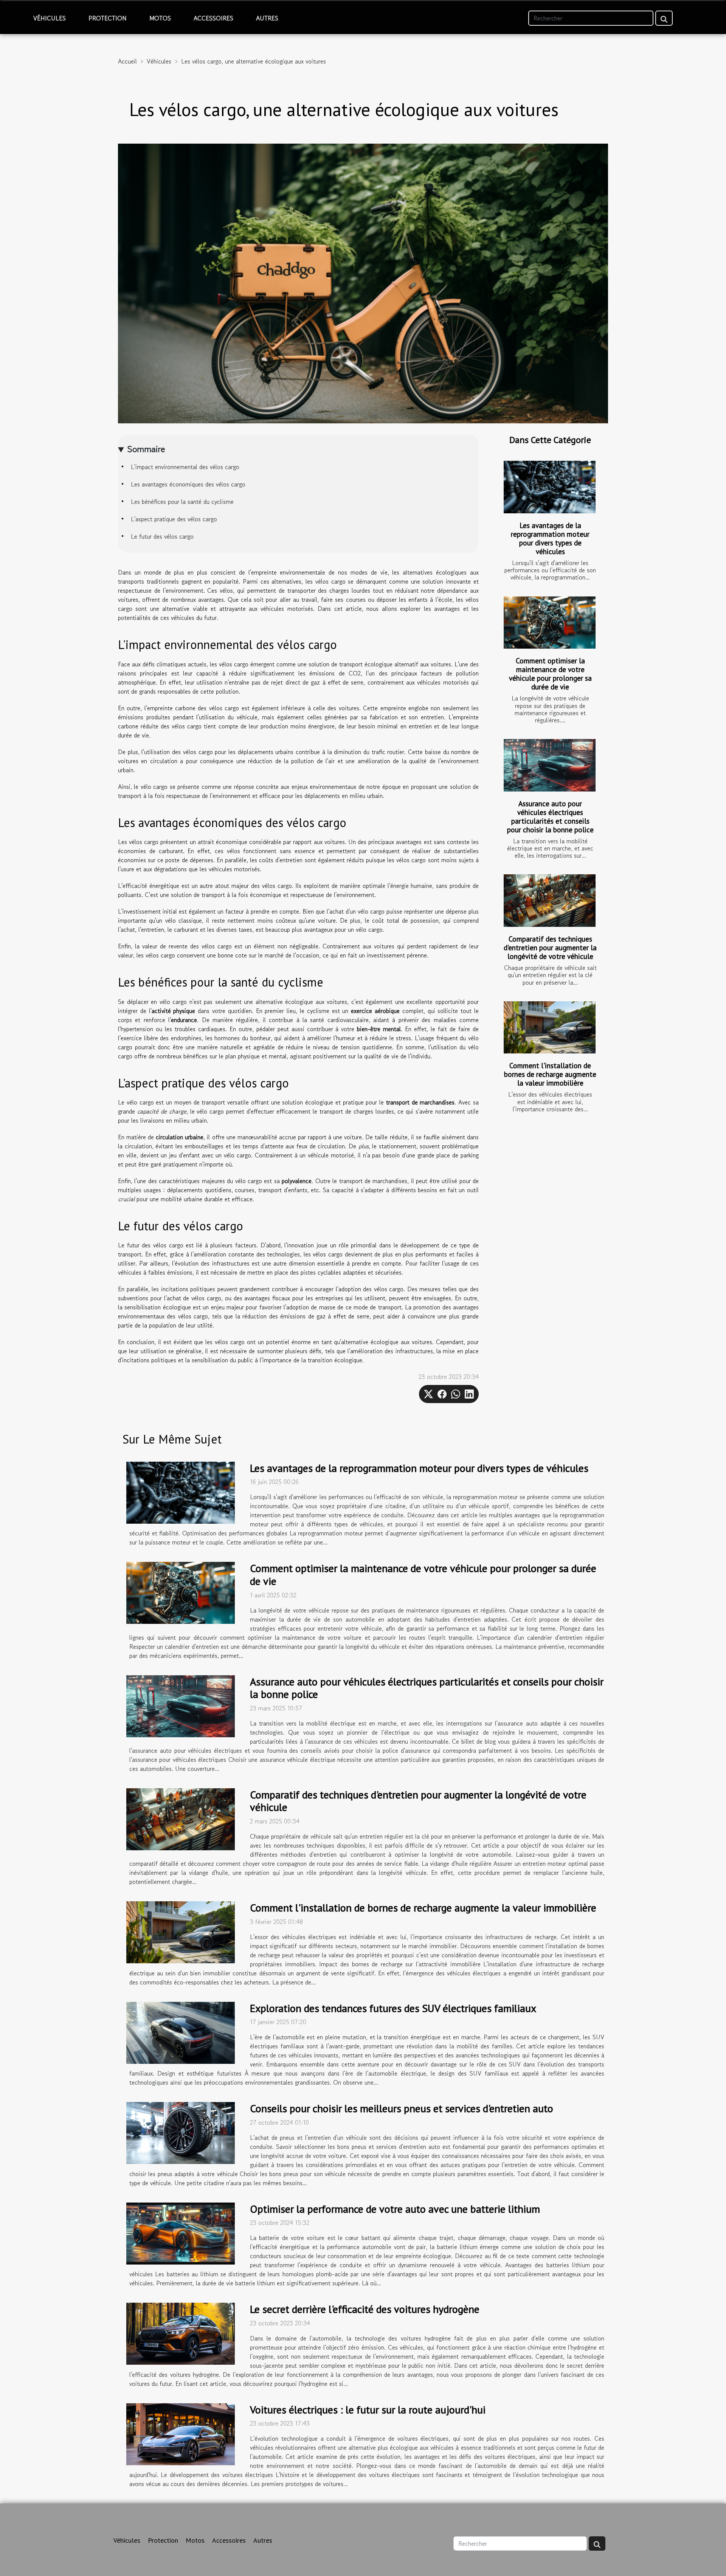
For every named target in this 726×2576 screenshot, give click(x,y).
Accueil (127, 61)
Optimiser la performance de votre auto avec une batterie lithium (395, 2209)
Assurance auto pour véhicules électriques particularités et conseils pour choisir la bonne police (550, 816)
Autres (267, 18)
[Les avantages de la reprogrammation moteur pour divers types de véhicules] (550, 487)
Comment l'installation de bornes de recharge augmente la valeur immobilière (550, 1074)
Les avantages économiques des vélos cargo (188, 484)
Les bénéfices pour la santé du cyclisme (182, 502)
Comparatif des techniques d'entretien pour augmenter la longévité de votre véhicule (550, 947)
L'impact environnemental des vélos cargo (185, 467)
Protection (108, 18)
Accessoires (213, 18)
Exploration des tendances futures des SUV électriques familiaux (393, 2008)
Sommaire (146, 449)
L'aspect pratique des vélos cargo (174, 519)
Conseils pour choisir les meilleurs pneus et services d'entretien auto (402, 2108)
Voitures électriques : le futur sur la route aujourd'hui (368, 2409)
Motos (160, 18)
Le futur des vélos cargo (162, 536)
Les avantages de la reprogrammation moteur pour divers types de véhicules (550, 538)
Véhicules (50, 18)
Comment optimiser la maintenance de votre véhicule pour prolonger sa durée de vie (550, 674)
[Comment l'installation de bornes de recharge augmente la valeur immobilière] (550, 1028)
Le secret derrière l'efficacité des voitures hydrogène (365, 2309)
